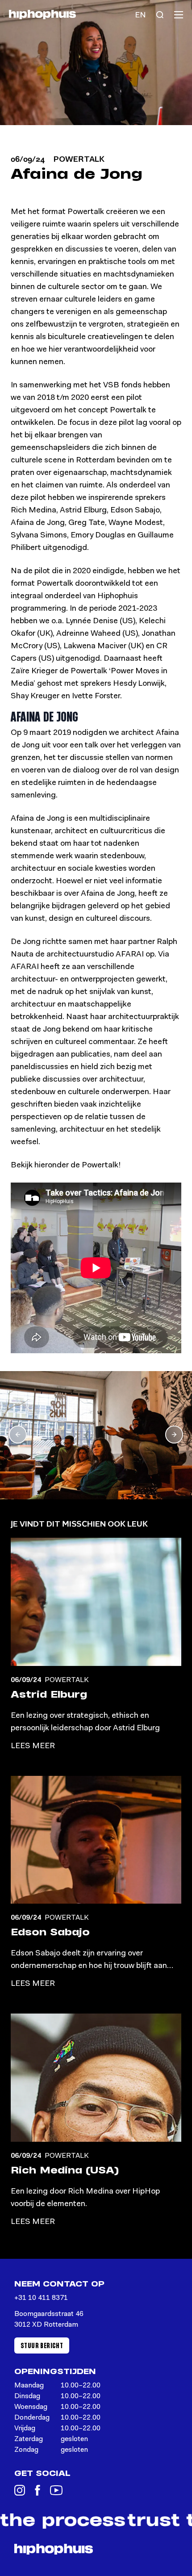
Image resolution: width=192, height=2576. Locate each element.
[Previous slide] (18, 1435)
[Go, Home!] (42, 15)
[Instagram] (20, 2490)
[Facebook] (38, 2490)
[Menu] (179, 15)
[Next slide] (174, 1435)
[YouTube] (56, 2490)
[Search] (160, 15)
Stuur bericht (42, 2345)
